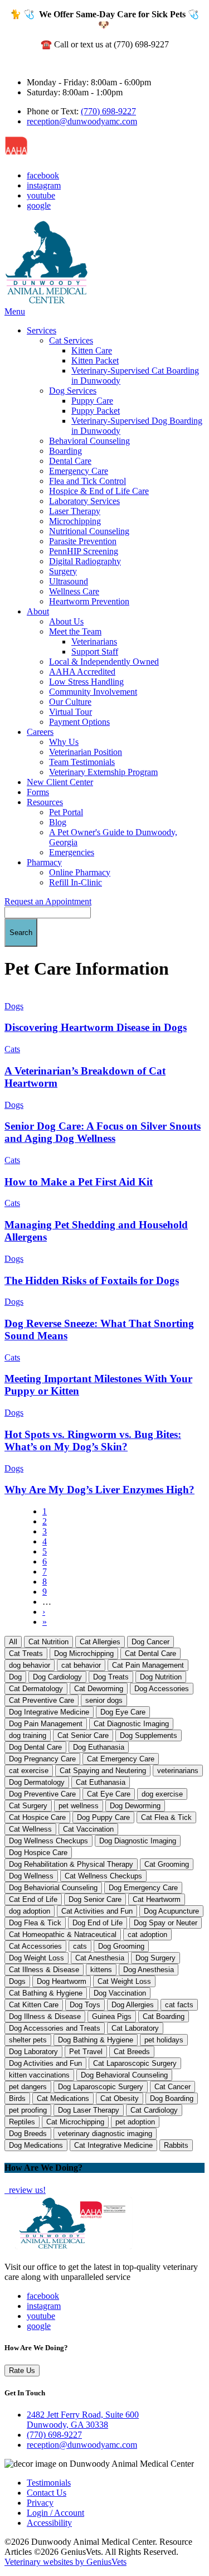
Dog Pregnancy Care (42, 1759)
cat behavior (81, 1665)
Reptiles (22, 2122)
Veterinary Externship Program (103, 772)
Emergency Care (79, 471)
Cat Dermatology (36, 1689)
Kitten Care (92, 350)
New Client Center (60, 782)
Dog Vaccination (120, 1993)
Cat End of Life (33, 1899)
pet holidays (164, 2040)
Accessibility (49, 2523)
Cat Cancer (172, 2087)
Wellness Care (74, 591)
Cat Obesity (120, 2098)
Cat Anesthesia (100, 1958)
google (39, 205)
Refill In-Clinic (76, 882)
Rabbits (176, 2145)
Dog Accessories (162, 1689)
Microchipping (75, 521)
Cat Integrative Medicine (113, 2145)
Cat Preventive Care (42, 1700)
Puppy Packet (96, 411)
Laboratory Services (84, 501)
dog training (28, 1735)
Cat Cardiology (154, 2110)
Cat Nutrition (48, 1642)
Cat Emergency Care (121, 1759)
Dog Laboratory (33, 2052)
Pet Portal (66, 812)
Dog (15, 1677)
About (38, 611)
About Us (66, 621)
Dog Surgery (155, 1958)
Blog (58, 822)
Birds (17, 2098)
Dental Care (70, 461)
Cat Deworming (99, 1689)
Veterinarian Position (86, 752)
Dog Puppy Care (103, 1817)
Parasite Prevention (83, 541)
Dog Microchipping (84, 1653)
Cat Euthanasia (101, 1782)
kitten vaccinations (39, 2075)
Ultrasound (69, 581)
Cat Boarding (164, 2016)
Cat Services (71, 340)
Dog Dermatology (37, 1782)
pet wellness (79, 1806)
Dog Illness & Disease (45, 2016)
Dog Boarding (172, 2098)
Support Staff (95, 652)
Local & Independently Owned (104, 662)
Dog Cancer (150, 1642)
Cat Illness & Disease (44, 1970)
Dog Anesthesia (149, 1970)
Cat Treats (26, 1653)
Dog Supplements (149, 1735)
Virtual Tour (71, 712)
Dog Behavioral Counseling (124, 2075)
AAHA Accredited (82, 672)
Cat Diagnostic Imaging (131, 1724)
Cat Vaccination (88, 1829)
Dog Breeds (28, 2134)
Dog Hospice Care (38, 1853)
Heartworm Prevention (89, 601)
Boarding (65, 451)
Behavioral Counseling (89, 441)
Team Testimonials (82, 762)
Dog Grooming (121, 1946)
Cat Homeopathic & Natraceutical (63, 1935)
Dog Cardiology (57, 1677)
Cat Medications (63, 2098)
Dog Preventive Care (42, 1794)
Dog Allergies (133, 2005)
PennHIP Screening (84, 551)
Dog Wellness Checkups (48, 1841)
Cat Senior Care (83, 1735)
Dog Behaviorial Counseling (53, 1888)
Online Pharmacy (80, 872)
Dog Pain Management (46, 1724)
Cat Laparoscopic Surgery (135, 2063)
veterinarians (178, 1771)
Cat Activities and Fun (97, 1911)
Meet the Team (75, 631)
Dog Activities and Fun (45, 2063)
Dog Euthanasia (99, 1747)
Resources (45, 802)
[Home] (46, 301)
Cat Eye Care (109, 1794)
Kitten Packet (95, 360)
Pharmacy (44, 862)
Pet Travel (86, 2052)
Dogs (17, 1981)
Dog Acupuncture (171, 1911)
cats (80, 1946)
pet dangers (28, 2087)
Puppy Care (92, 401)
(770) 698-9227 (108, 111)
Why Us (64, 742)
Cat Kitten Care (34, 2005)
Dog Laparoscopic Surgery (101, 2087)
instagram (44, 185)
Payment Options (79, 722)
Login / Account (55, 2513)
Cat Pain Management (148, 1665)
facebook (43, 175)
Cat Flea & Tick (166, 1817)
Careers (40, 732)
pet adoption (135, 2122)
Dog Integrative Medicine (49, 1712)
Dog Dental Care (35, 1747)
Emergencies (72, 852)
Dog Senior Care (95, 1899)
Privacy (40, 2503)
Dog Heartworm (62, 1981)
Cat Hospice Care (37, 1817)
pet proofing (28, 2110)
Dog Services (73, 391)
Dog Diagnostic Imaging (138, 1841)
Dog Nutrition (161, 1677)
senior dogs (104, 1700)
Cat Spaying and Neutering (103, 1771)
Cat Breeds (132, 2052)
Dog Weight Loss (37, 1958)
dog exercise (162, 1794)
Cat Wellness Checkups (103, 1876)
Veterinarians (94, 641)
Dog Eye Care (123, 1712)
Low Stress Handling (86, 682)
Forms (38, 792)
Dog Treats (111, 1677)
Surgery (63, 571)
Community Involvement (93, 692)
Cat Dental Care (150, 1653)
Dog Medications (36, 2145)
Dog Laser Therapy (89, 2110)
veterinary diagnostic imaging (105, 2134)
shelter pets (28, 2040)
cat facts (179, 2005)
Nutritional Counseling (89, 531)
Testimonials (49, 2483)
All (13, 1642)
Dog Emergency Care (143, 1888)
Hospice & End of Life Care (99, 491)
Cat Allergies (100, 1642)
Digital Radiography (85, 561)
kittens (101, 1970)
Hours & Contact (35, 63)
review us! (26, 2190)
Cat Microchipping (75, 2122)
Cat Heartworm (157, 1899)
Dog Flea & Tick (35, 1923)
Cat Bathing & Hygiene (46, 1993)
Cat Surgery (28, 1806)
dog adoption (30, 1911)
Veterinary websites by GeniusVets (65, 2562)
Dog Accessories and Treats (55, 2028)
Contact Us (47, 2493)
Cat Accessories (35, 1946)
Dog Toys (85, 2005)
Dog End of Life (98, 1923)
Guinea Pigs (112, 2016)
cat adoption (147, 1935)
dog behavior (30, 1665)
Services (42, 330)
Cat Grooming (167, 1864)
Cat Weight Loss (124, 1981)
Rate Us (22, 2371)
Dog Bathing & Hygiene (96, 2040)
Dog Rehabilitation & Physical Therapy (71, 1864)
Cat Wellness (30, 1829)
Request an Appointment (48, 901)
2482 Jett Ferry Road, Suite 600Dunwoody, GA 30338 (83, 2420)
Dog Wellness (31, 1876)
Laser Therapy (75, 511)
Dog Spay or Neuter (166, 1923)
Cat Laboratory (135, 2028)
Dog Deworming (135, 1806)
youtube (41, 195)
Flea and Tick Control (88, 481)
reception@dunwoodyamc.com (82, 121)
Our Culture (70, 702)
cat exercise (29, 1771)
